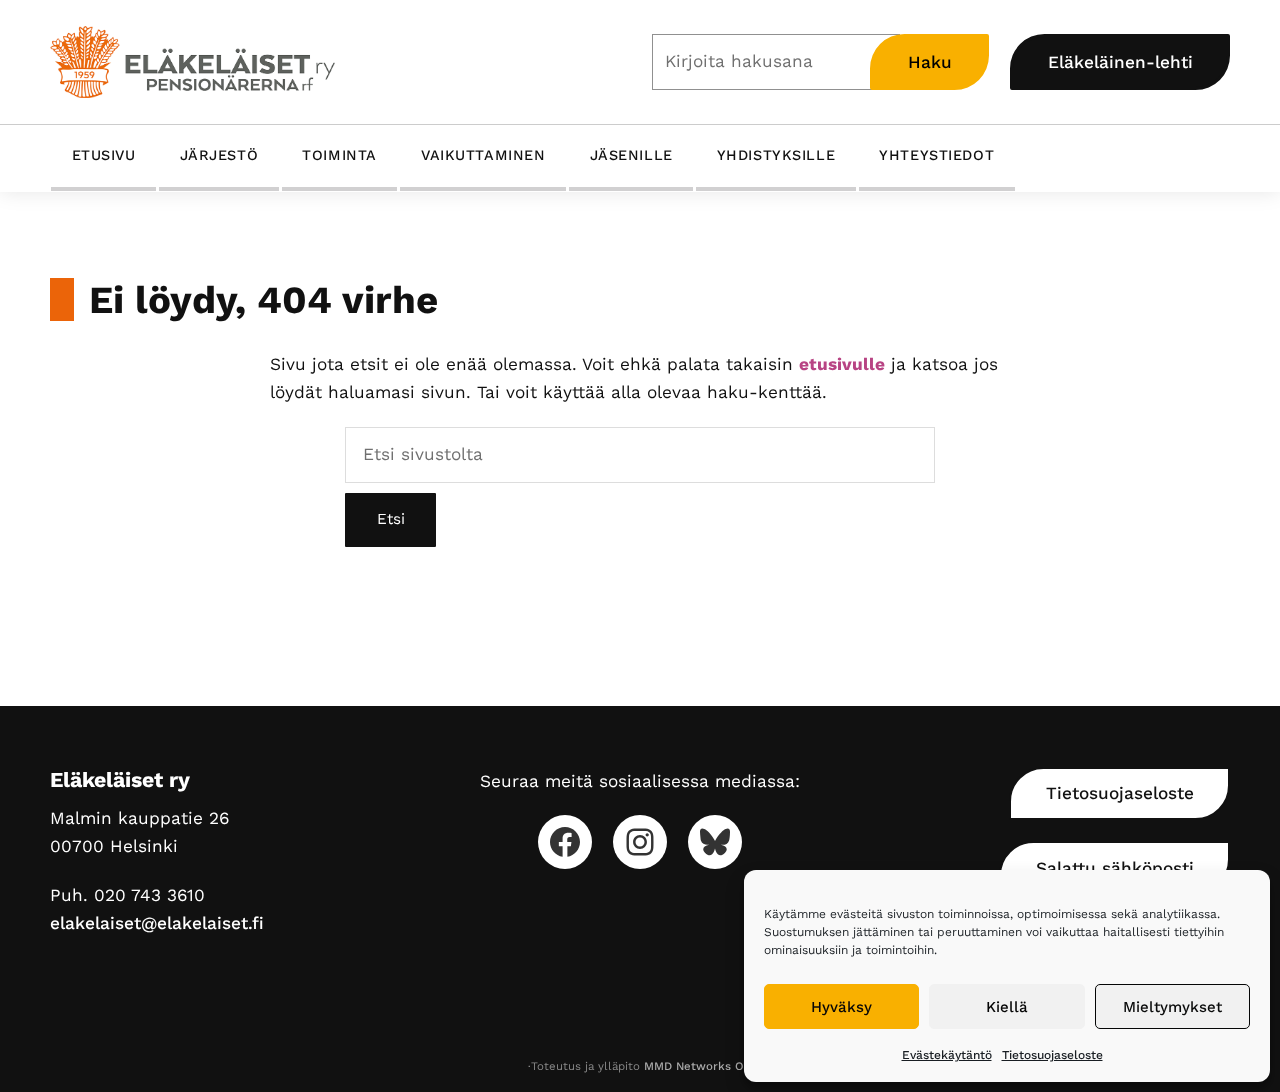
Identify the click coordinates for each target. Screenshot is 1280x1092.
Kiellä (1007, 1007)
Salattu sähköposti (1115, 868)
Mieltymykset (1172, 1007)
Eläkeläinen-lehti (1120, 62)
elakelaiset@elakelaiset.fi (157, 923)
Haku (930, 62)
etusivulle (842, 364)
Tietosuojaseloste (1052, 1055)
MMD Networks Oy (697, 1066)
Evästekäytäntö (947, 1055)
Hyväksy (841, 1007)
